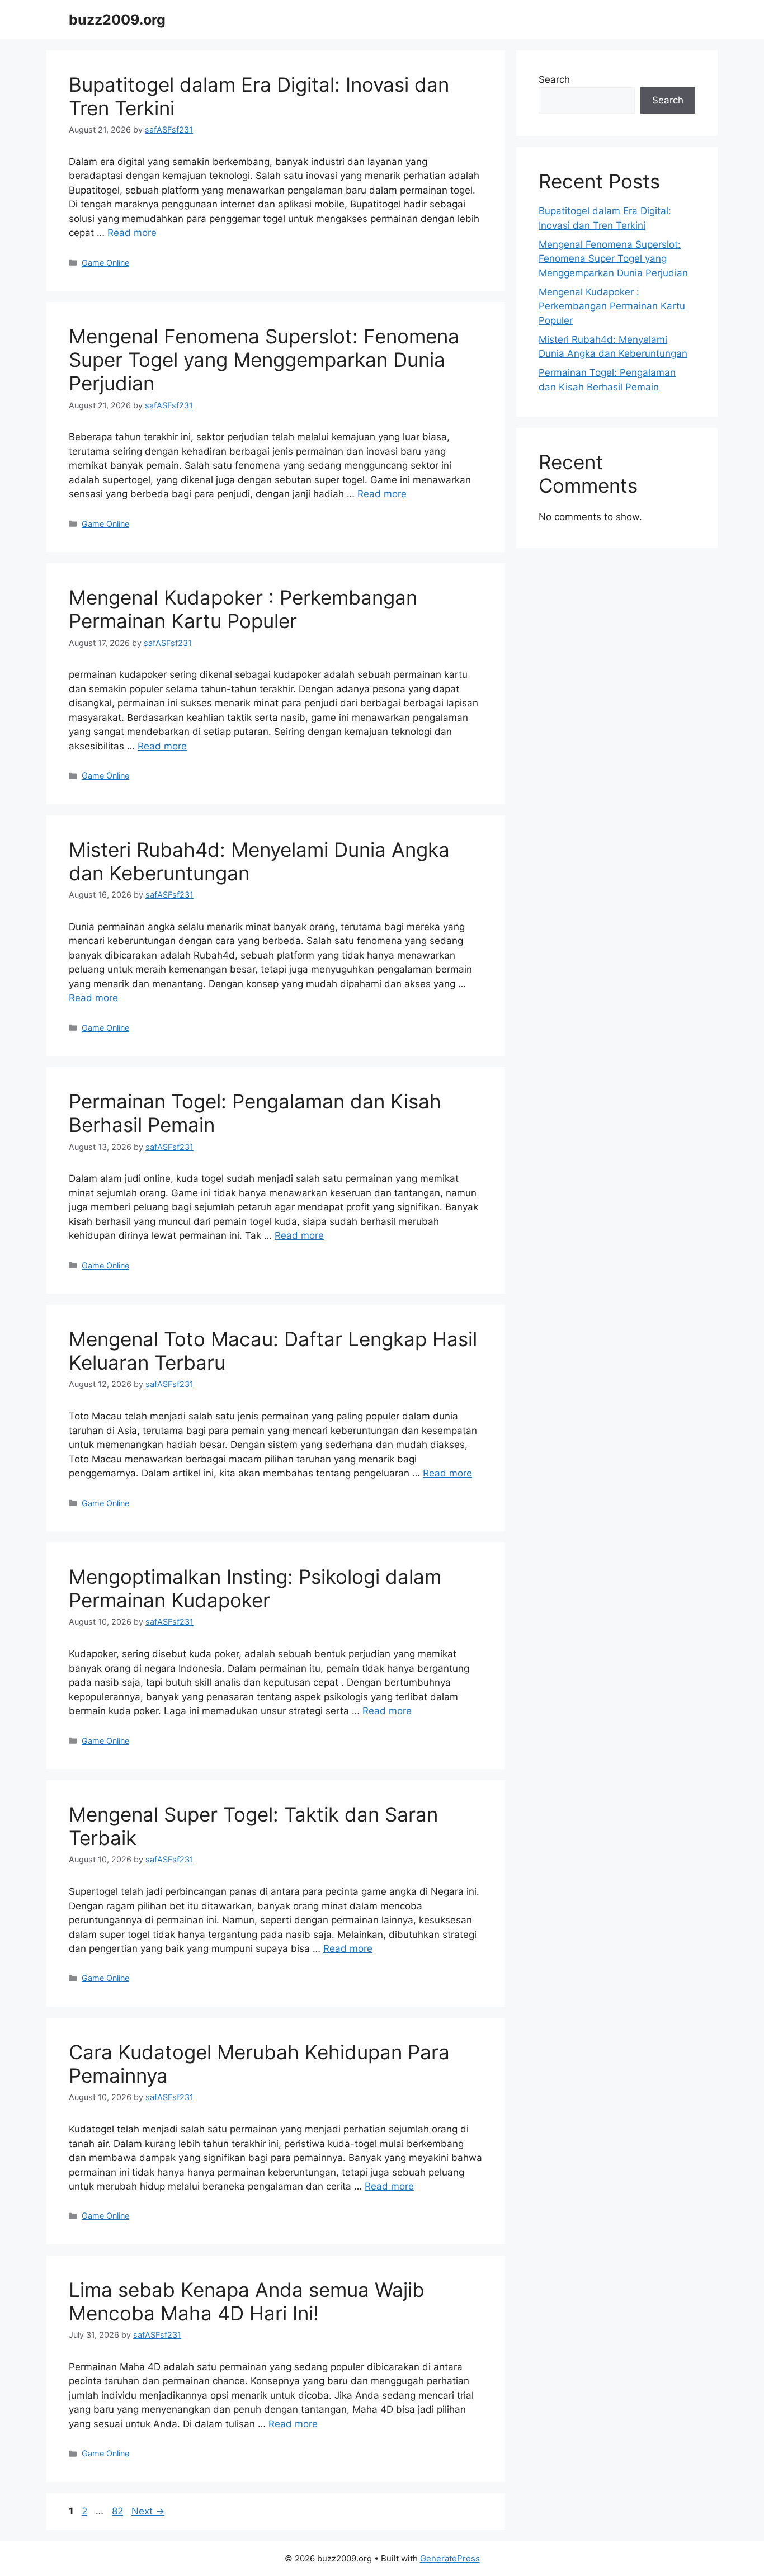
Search (554, 79)
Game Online (105, 263)
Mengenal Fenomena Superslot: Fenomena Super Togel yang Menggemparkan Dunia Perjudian (264, 360)
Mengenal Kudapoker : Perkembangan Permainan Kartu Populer (243, 609)
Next (148, 2511)
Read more (132, 233)
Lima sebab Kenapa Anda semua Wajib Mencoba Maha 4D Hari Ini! (247, 2301)
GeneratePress (450, 2558)
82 (119, 2511)
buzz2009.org (117, 20)
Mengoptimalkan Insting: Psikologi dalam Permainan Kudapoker (255, 1588)
